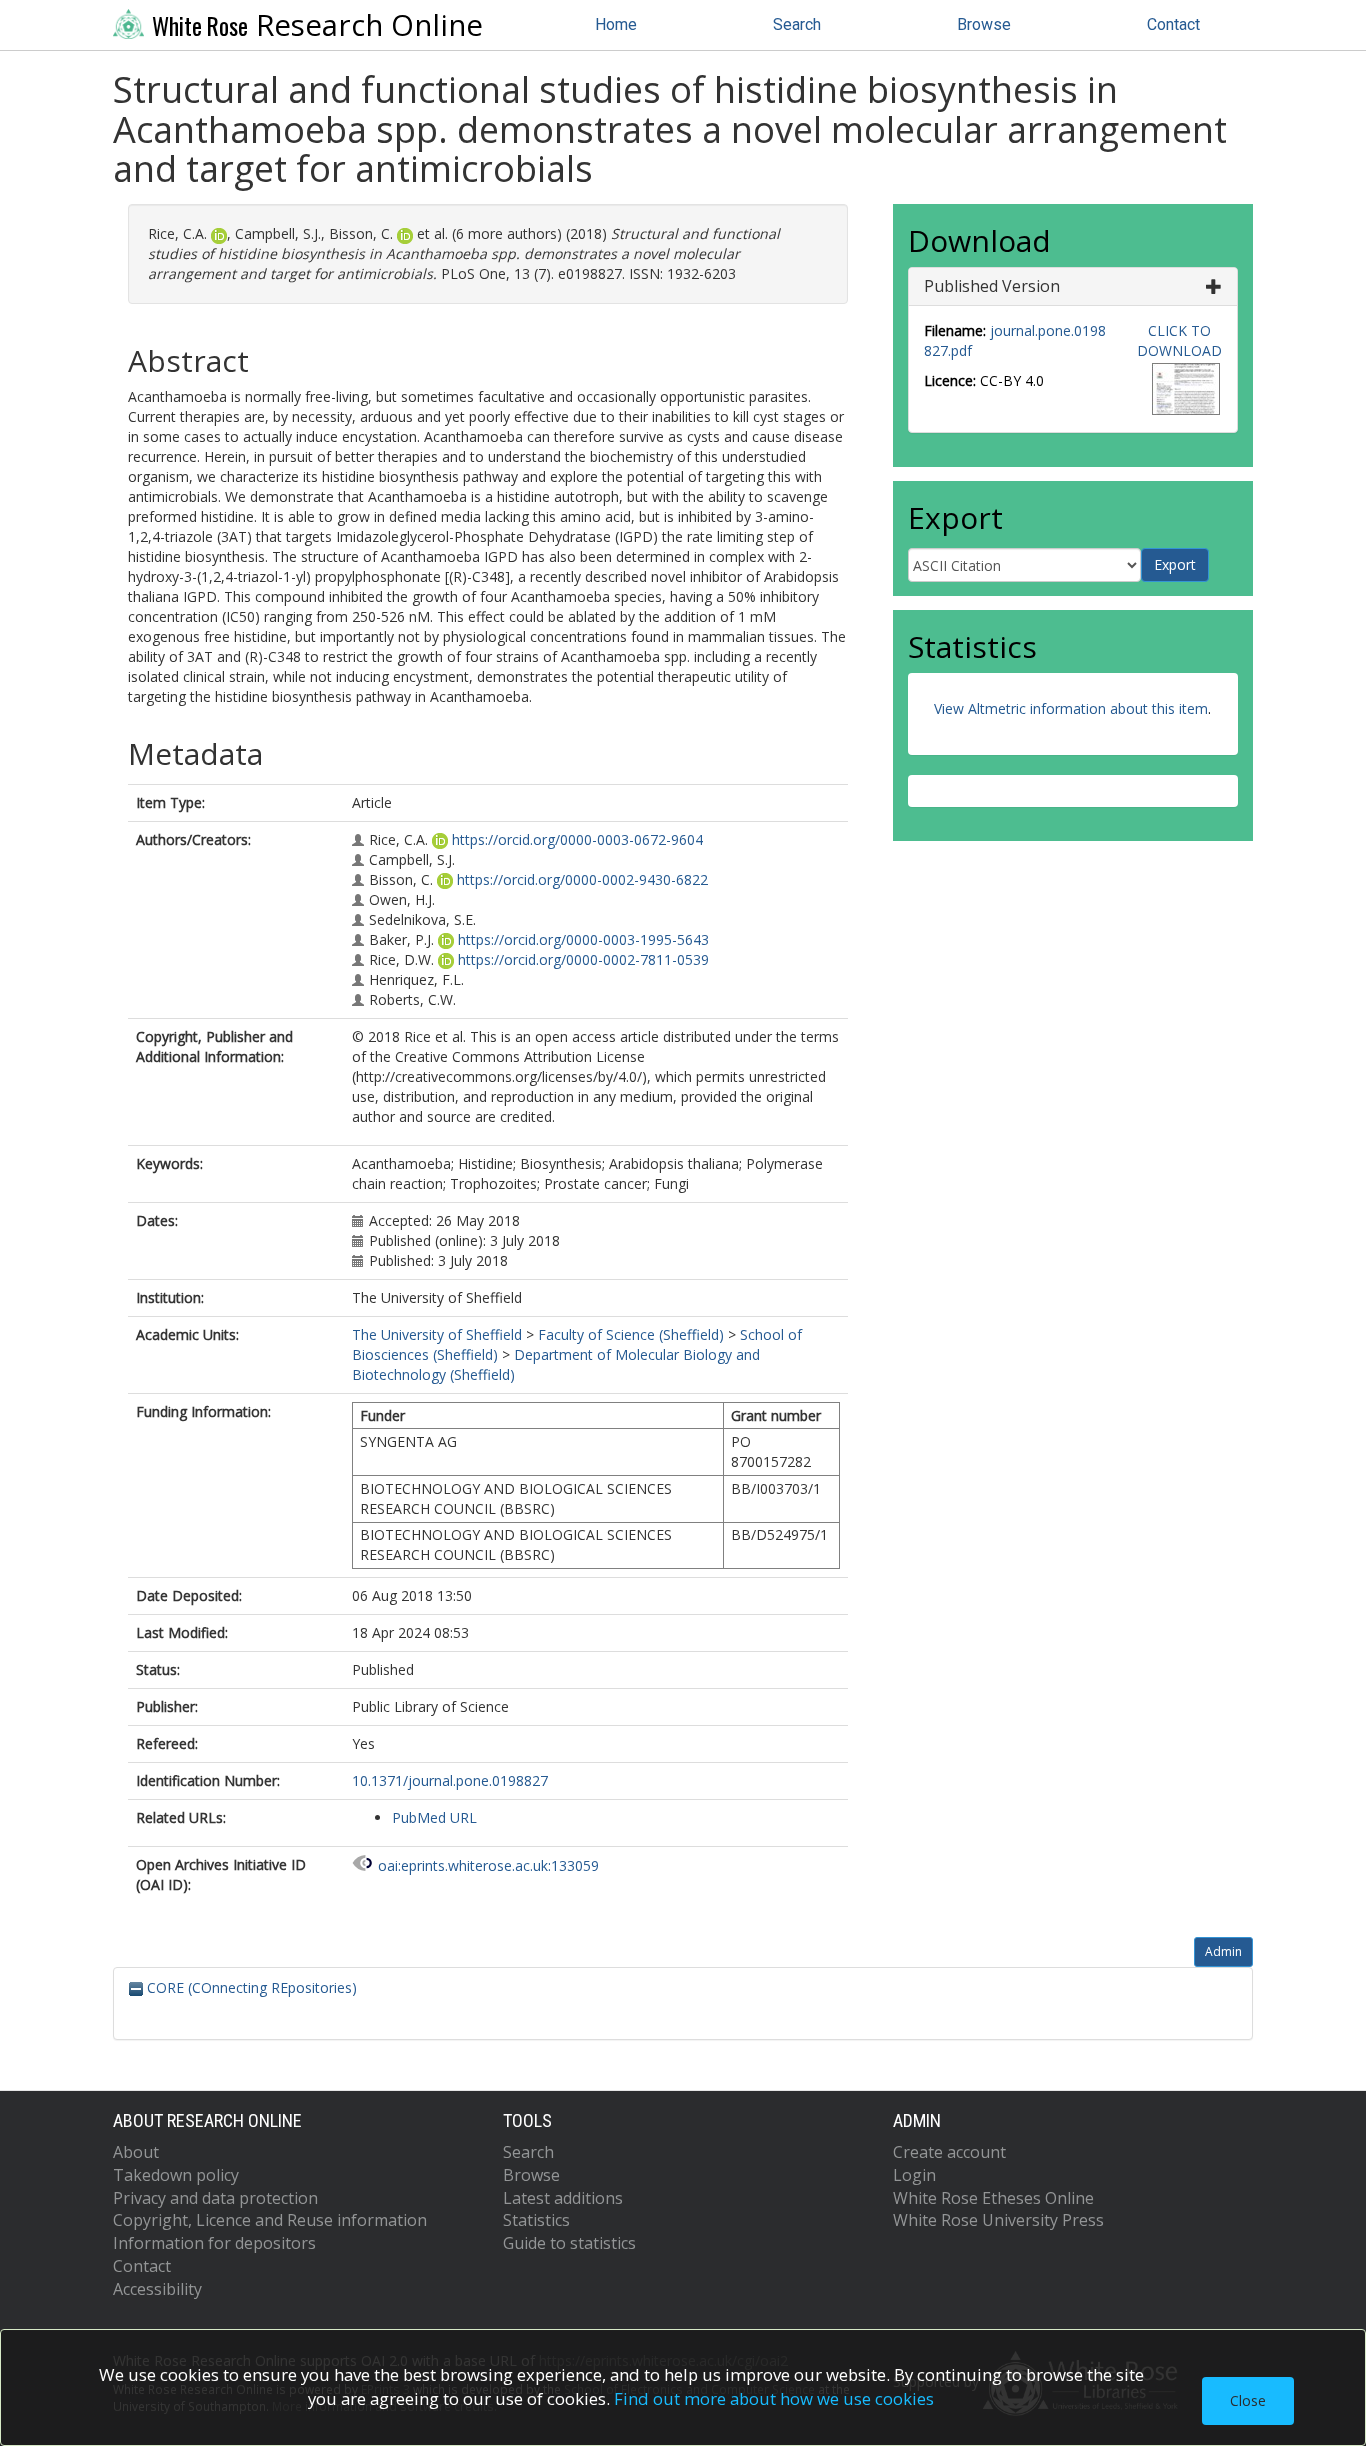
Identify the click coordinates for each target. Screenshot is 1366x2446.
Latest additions (563, 2198)
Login (914, 2175)
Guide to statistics (569, 2243)
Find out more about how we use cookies (774, 2398)
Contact (1173, 24)
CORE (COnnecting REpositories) (250, 1987)
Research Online (317, 25)
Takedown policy (176, 2175)
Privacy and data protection (215, 2198)
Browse (984, 24)
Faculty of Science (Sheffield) (631, 1334)
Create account (949, 2152)
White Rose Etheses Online (993, 2198)
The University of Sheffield (437, 1334)
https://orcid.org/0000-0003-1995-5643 (583, 939)
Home (616, 24)
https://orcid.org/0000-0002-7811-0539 (583, 959)
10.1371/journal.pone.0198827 (450, 1780)
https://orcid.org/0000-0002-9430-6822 (582, 879)
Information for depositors (214, 2243)
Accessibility (157, 2289)
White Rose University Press (998, 2220)
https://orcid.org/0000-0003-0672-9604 (577, 839)
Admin (1223, 1951)
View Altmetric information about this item (1071, 708)
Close (1248, 2400)
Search (797, 24)
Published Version (992, 286)
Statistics (536, 2220)
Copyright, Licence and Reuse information (270, 2220)
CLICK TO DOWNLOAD (1179, 340)
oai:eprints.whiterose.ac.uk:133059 (488, 1865)
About (136, 2152)
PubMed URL (434, 1817)
